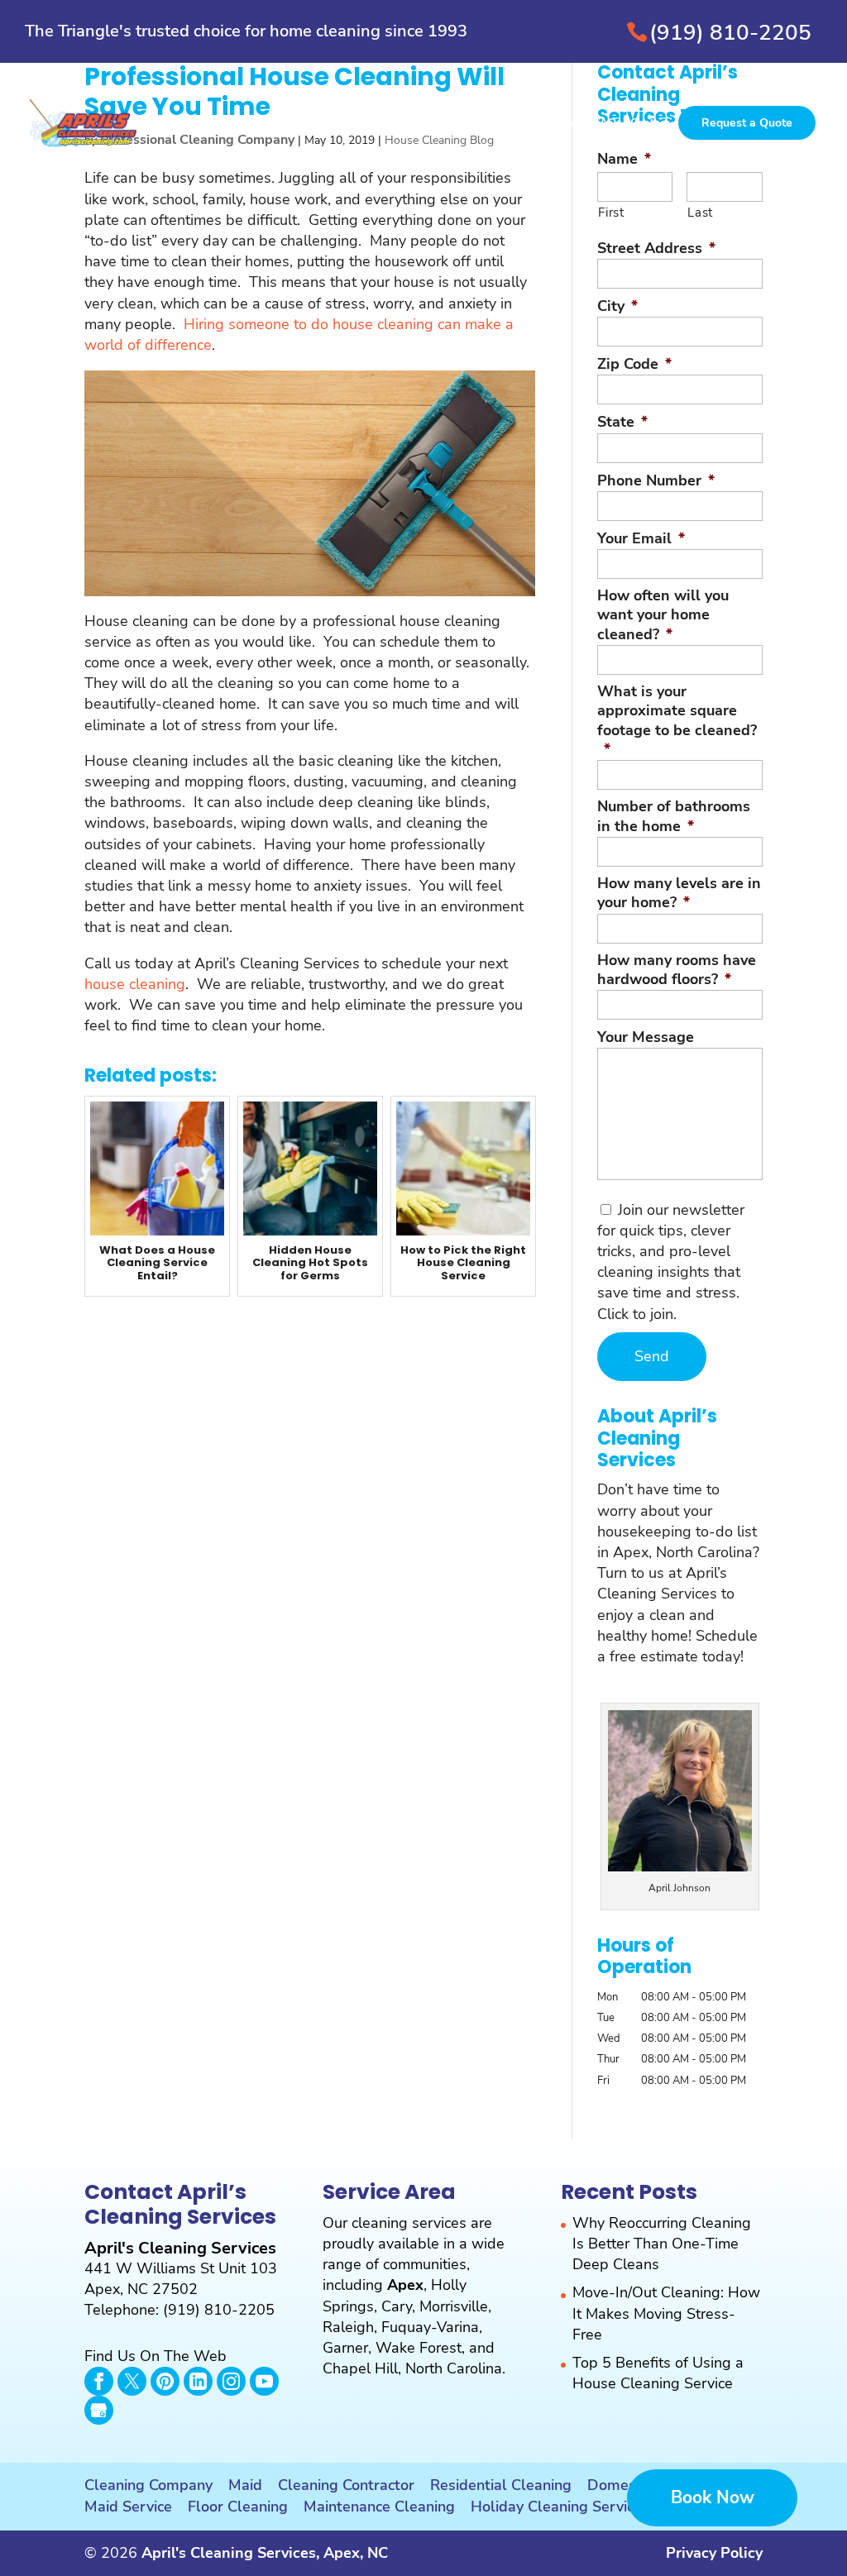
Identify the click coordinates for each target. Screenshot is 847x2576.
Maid (245, 2485)
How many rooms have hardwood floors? (677, 970)
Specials (479, 124)
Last (700, 213)
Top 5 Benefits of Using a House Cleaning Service (658, 2373)
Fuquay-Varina (430, 2327)
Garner (345, 2348)
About (219, 124)
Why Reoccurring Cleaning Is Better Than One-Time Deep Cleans (662, 2244)
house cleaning (135, 984)
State (622, 422)
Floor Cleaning (238, 2507)
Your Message (646, 1037)
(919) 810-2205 (730, 33)
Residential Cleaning (501, 2485)
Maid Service (128, 2507)
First (611, 213)
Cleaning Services (293, 124)
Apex (405, 2285)
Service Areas (547, 124)
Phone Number (656, 481)
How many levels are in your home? (679, 893)
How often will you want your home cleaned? (663, 615)
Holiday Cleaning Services (560, 2507)
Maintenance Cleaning (379, 2507)
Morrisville (454, 2306)
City (617, 306)
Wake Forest (419, 2348)
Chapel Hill (360, 2368)
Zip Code (634, 364)
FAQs (608, 124)
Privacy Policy (714, 2553)
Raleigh (348, 2327)
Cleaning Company (148, 2485)
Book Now (713, 2497)
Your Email (641, 539)
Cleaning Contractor (346, 2485)
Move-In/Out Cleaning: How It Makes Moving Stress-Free (666, 2313)
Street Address (656, 249)
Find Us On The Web (156, 2356)
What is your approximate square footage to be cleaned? (677, 721)
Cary (397, 2306)
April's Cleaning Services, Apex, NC (265, 2553)
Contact (650, 124)
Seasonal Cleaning (398, 124)
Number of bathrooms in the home (674, 816)
